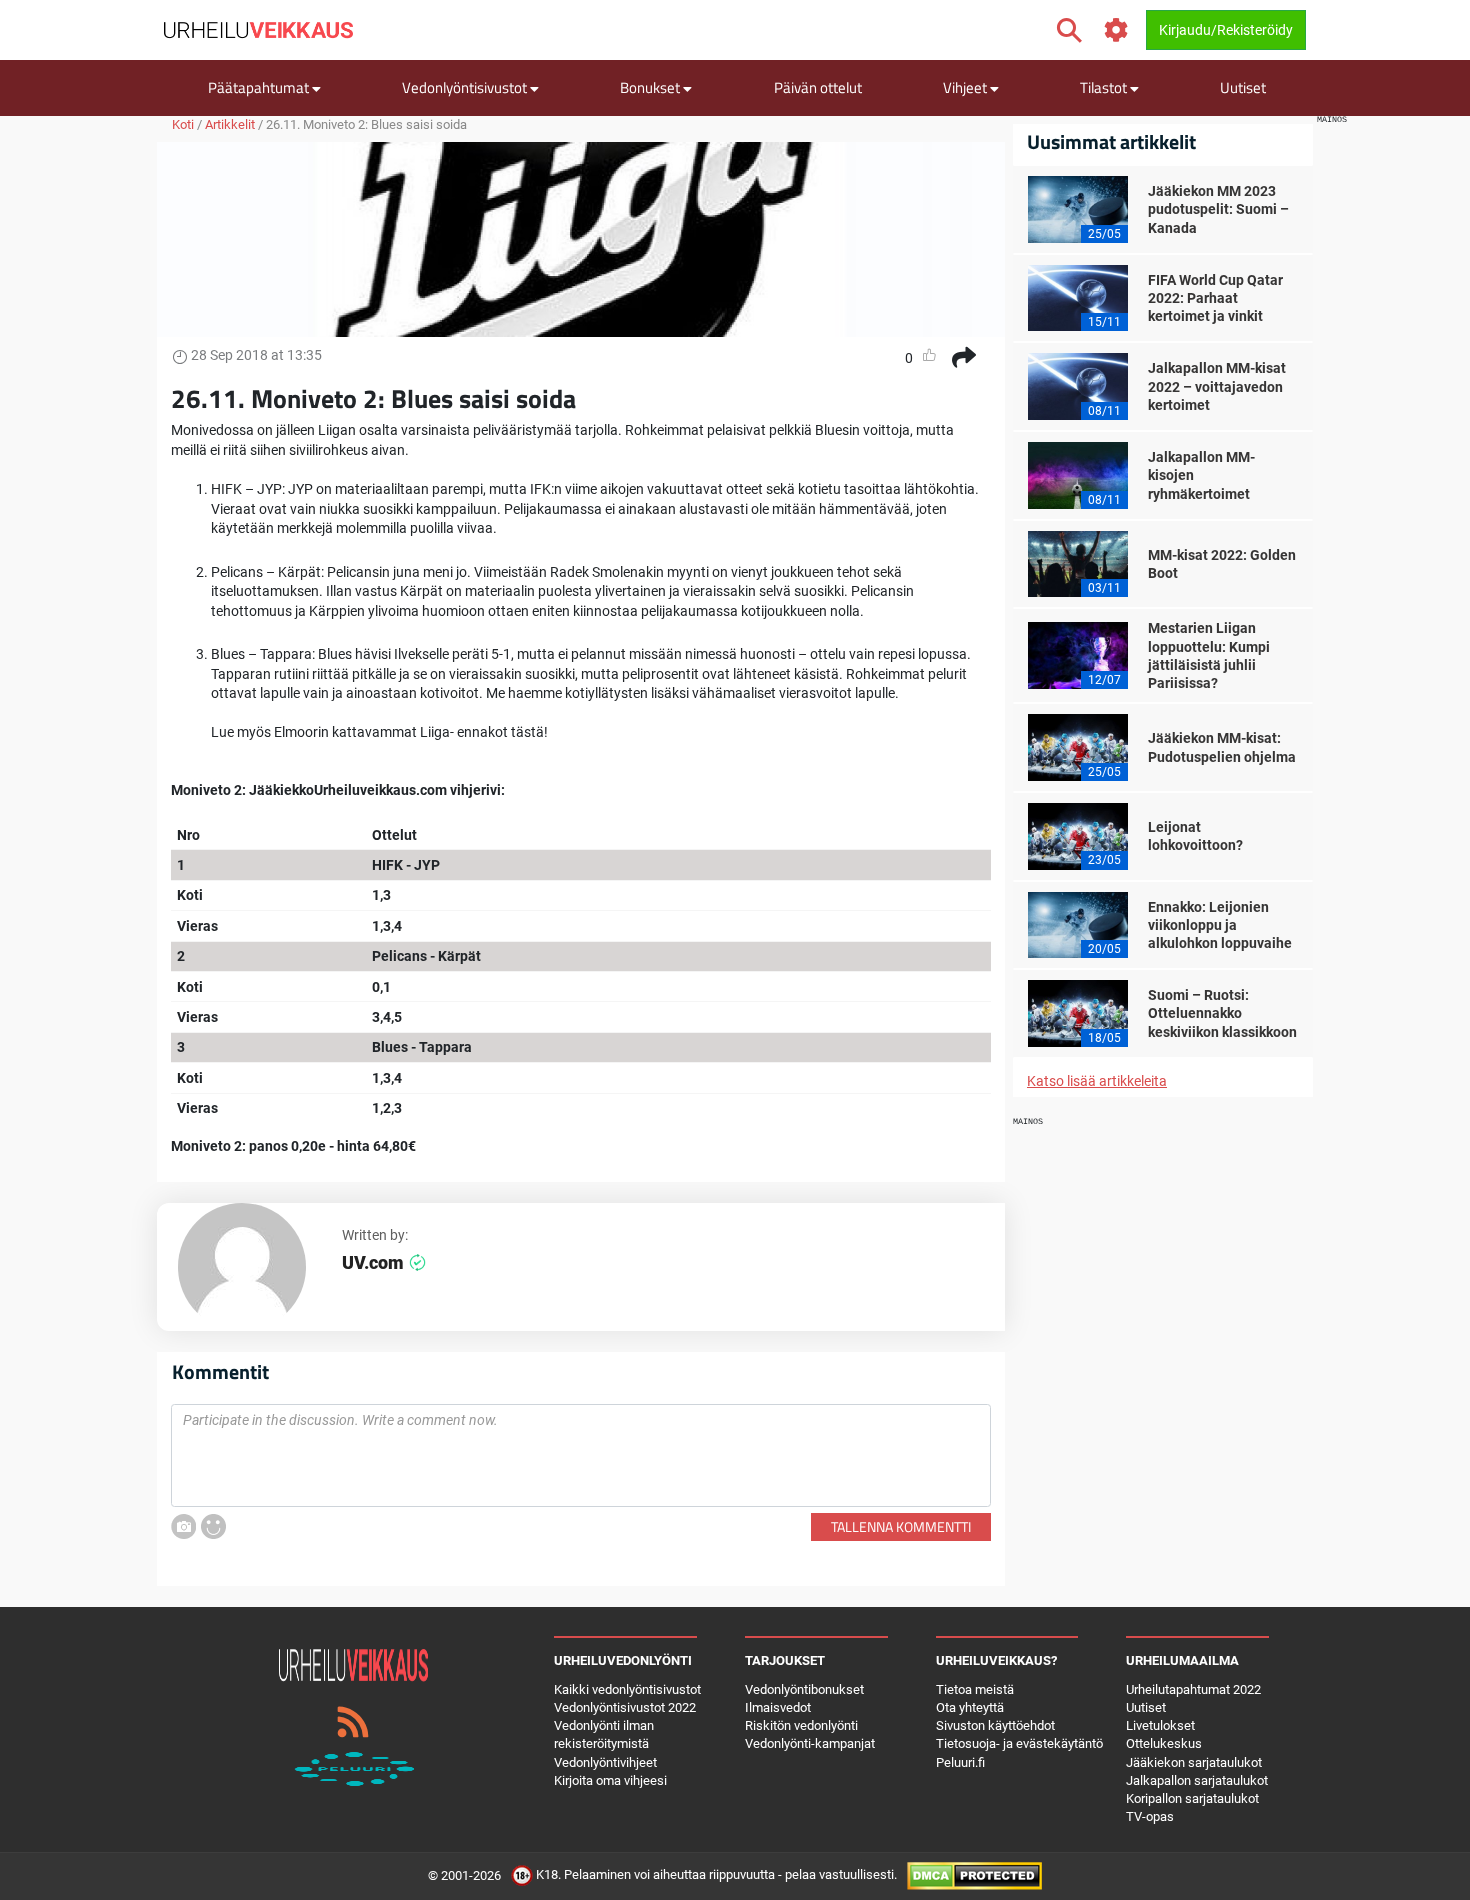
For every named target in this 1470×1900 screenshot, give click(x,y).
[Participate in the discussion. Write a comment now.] (581, 1456)
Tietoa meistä (975, 1689)
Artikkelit (230, 124)
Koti (183, 124)
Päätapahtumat (260, 87)
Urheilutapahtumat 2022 (1193, 1689)
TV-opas (1150, 1816)
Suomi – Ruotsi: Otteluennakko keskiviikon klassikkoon (1222, 1013)
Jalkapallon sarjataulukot (1197, 1780)
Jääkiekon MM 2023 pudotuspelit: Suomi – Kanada (1218, 209)
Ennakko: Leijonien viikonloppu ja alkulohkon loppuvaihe (1220, 925)
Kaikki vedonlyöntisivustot (627, 1689)
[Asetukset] (1116, 30)
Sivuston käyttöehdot (995, 1725)
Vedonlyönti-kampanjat (810, 1743)
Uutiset (1243, 87)
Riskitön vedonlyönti (801, 1725)
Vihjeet (966, 87)
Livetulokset (1160, 1725)
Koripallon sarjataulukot (1192, 1798)
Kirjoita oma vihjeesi (610, 1780)
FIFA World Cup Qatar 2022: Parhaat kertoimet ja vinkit (1215, 298)
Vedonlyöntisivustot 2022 (625, 1707)
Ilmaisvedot (778, 1707)
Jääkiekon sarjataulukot (1194, 1762)
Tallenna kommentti (901, 1526)
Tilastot (1105, 87)
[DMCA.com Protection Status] (974, 1875)
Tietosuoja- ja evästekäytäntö (1019, 1743)
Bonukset (651, 87)
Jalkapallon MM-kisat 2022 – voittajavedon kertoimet (1217, 386)
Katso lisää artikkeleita (1097, 1081)
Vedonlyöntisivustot (466, 87)
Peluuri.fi (960, 1762)
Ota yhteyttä (970, 1707)
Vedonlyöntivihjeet (605, 1762)
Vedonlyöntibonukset (804, 1689)
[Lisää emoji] (213, 1526)
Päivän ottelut (818, 87)
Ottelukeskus (1164, 1743)
